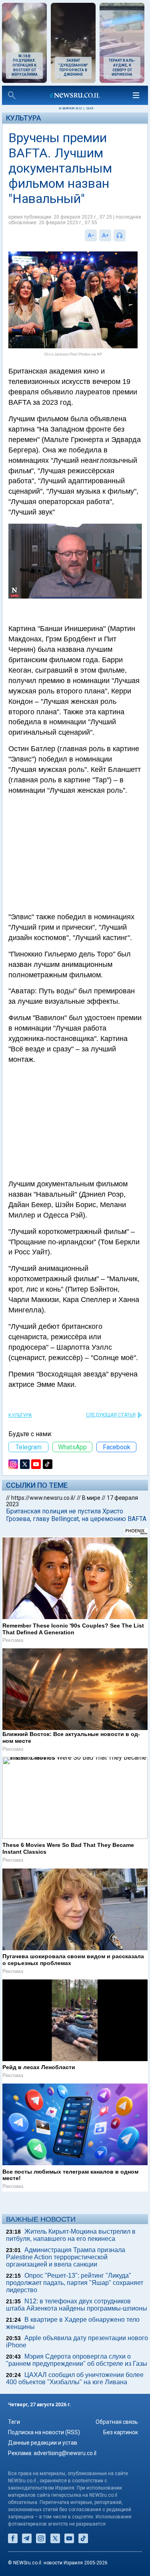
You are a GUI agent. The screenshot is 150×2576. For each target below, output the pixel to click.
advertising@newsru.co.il (65, 2453)
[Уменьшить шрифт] (91, 235)
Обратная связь (117, 2422)
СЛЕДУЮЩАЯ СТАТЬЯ (111, 1415)
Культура (24, 118)
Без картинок (121, 2432)
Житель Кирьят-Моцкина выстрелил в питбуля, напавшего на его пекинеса (71, 2235)
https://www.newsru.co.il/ (43, 1498)
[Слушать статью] (128, 235)
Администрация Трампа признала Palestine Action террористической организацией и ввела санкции (66, 2257)
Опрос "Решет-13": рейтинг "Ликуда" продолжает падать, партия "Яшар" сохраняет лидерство (75, 2283)
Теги (14, 2422)
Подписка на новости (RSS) (44, 2432)
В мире (91, 1498)
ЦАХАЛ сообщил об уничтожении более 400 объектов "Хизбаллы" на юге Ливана (75, 2378)
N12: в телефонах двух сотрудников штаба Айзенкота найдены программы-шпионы (77, 2305)
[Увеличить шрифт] (105, 235)
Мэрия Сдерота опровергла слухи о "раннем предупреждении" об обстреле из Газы (77, 2360)
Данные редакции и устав (43, 2443)
